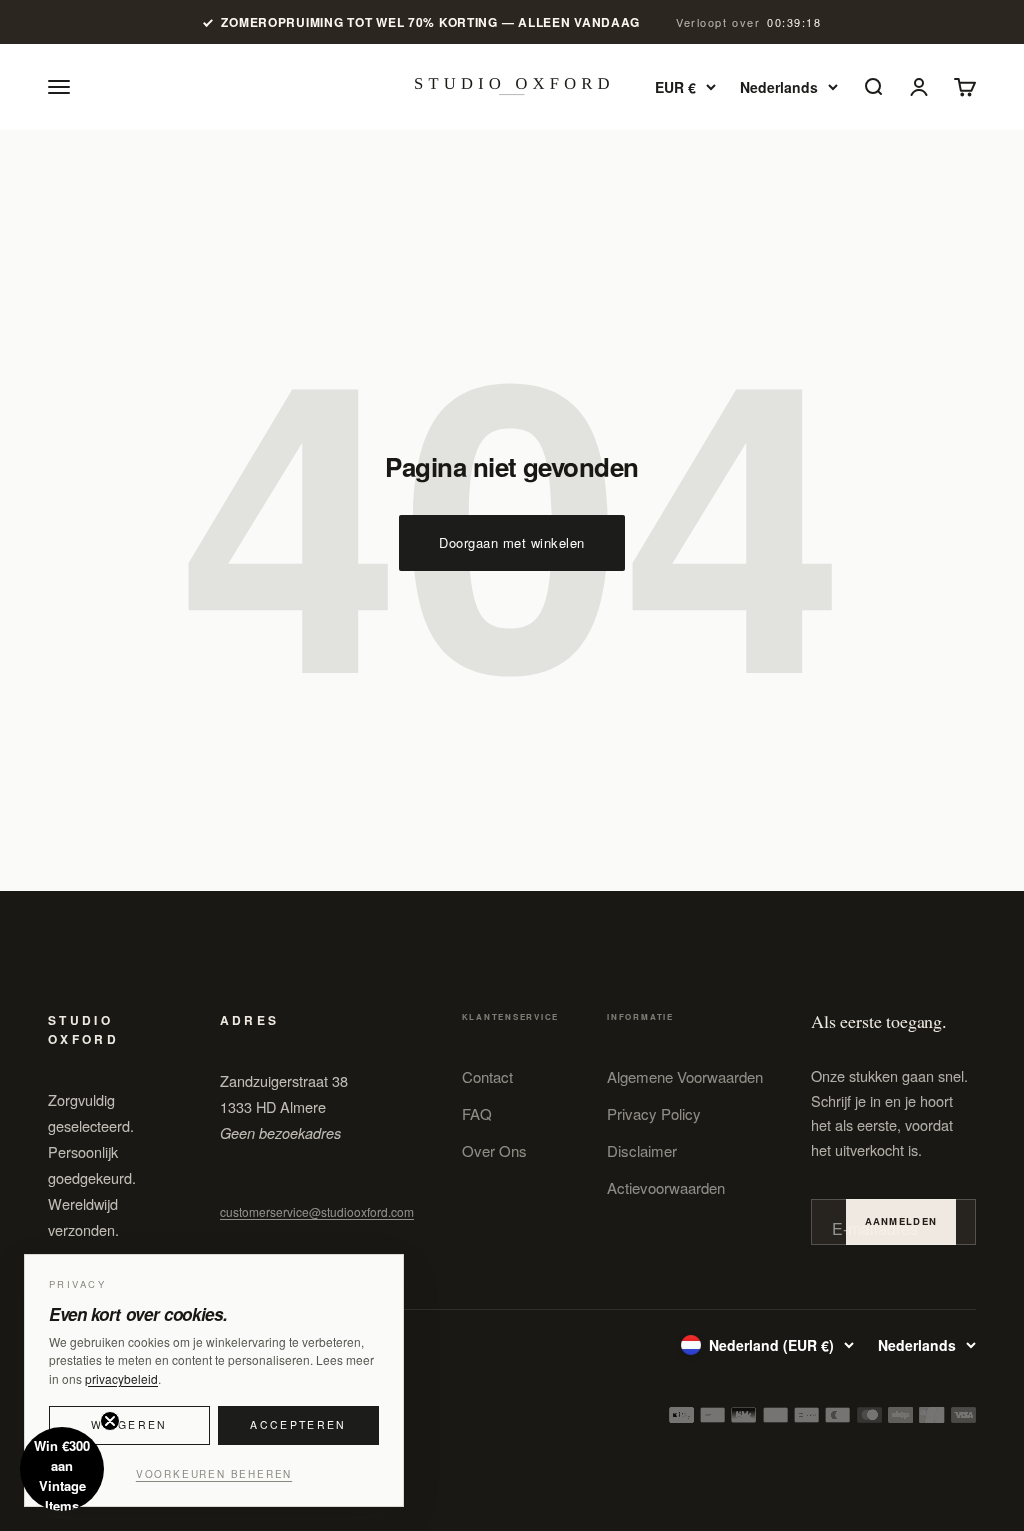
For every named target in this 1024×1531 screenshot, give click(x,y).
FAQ (477, 1113)
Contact (487, 1076)
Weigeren (129, 1424)
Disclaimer (642, 1150)
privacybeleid (121, 1378)
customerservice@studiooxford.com (317, 1211)
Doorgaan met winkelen (512, 542)
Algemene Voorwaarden (685, 1076)
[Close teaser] (110, 1421)
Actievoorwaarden (666, 1187)
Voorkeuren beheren (214, 1474)
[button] (62, 1469)
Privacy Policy (654, 1113)
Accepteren (298, 1424)
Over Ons (494, 1150)
